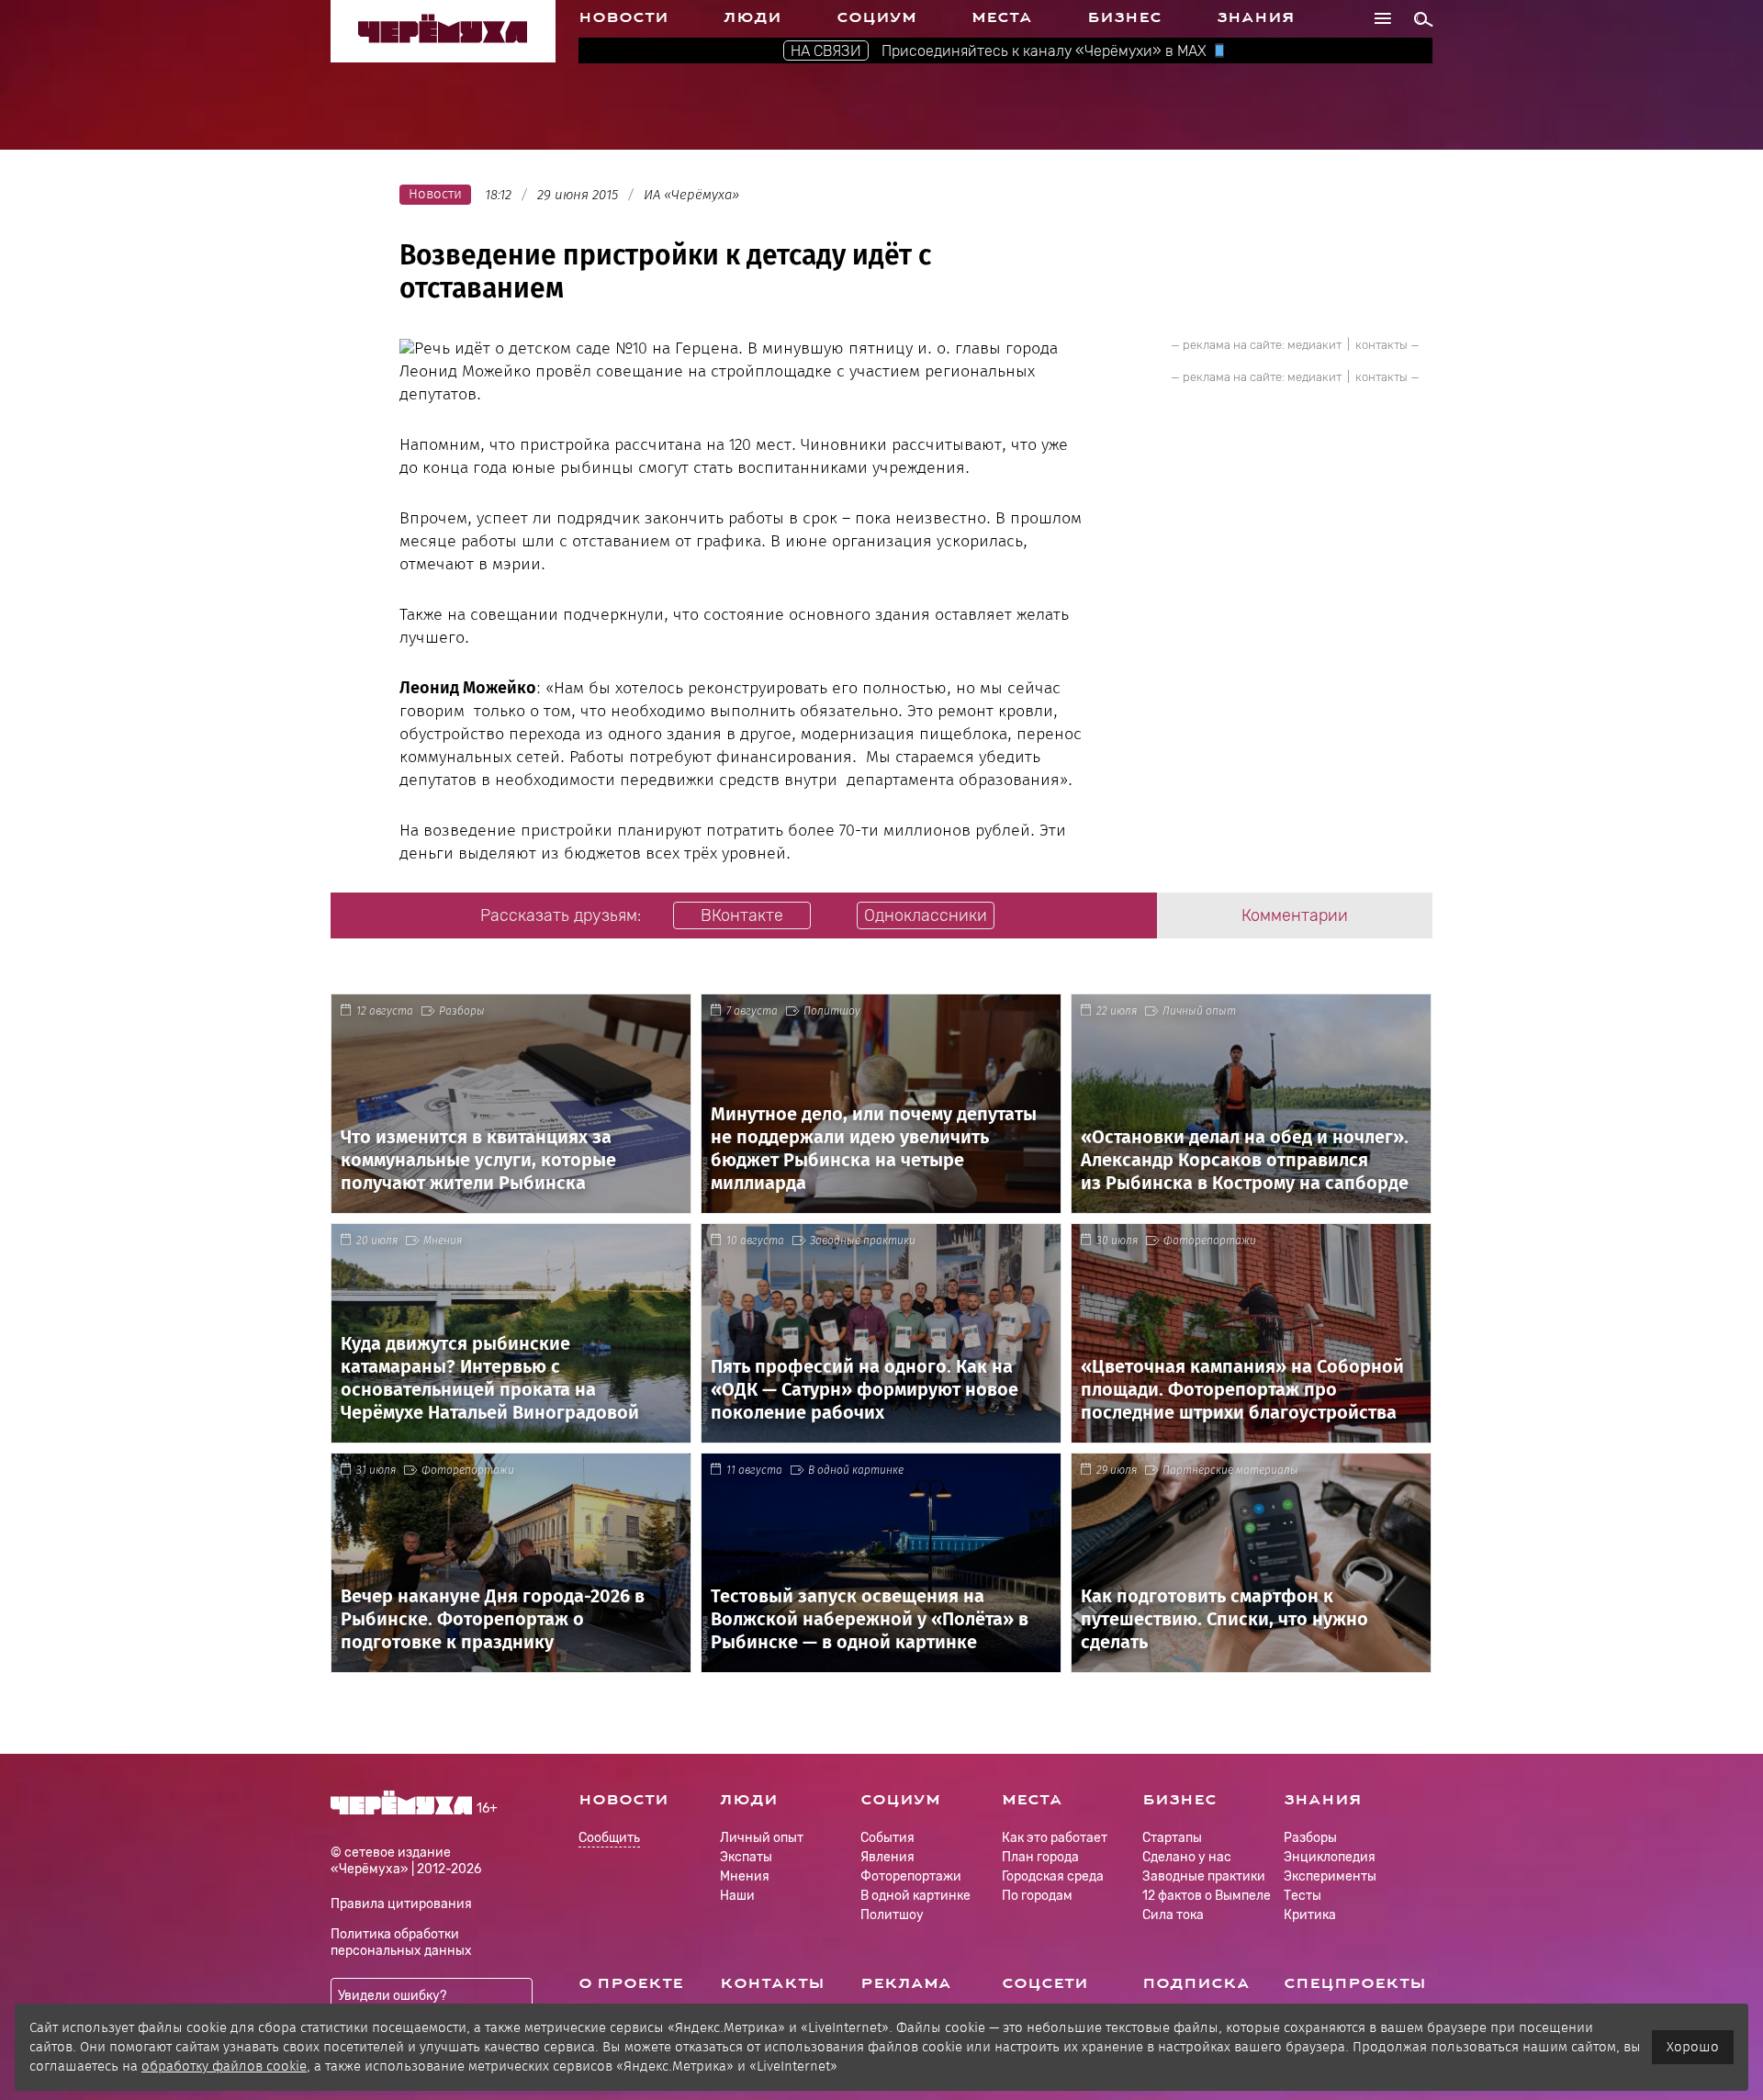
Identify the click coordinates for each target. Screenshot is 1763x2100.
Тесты (1303, 1896)
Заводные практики (863, 1241)
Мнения (443, 1241)
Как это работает (1055, 1838)
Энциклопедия (1330, 1857)
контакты (1381, 345)
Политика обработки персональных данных (401, 1943)
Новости (623, 17)
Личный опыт (1199, 1011)
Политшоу (832, 1011)
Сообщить (609, 1839)
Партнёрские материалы (1230, 1470)
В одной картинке (856, 1470)
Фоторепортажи (1210, 1241)
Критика (1310, 1915)
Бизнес (1124, 17)
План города (1040, 1857)
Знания (1256, 17)
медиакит (1314, 345)
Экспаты (746, 1857)
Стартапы (1172, 1838)
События (887, 1838)
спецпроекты (1355, 1983)
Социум (876, 17)
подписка (1196, 1983)
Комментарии (1295, 915)
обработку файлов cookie (224, 2066)
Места (1002, 17)
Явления (887, 1857)
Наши (737, 1896)
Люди (752, 17)
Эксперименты (1330, 1876)
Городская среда (1053, 1876)
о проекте (631, 1983)
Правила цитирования (401, 1904)
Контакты (772, 1983)
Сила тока (1173, 1915)
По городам (1037, 1896)
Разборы (462, 1011)
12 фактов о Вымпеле (1207, 1896)
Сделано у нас (1187, 1857)
